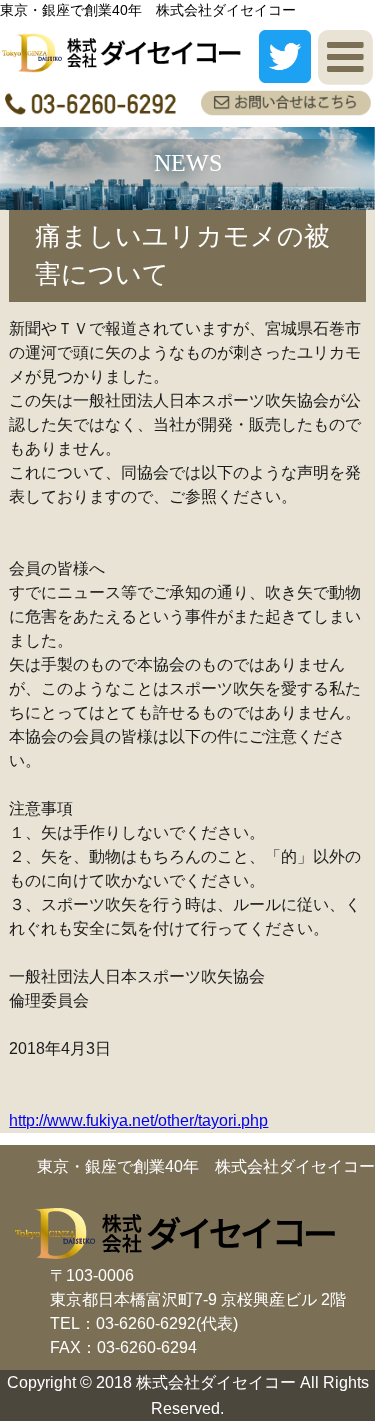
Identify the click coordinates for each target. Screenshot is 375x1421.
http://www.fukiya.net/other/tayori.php (138, 1120)
